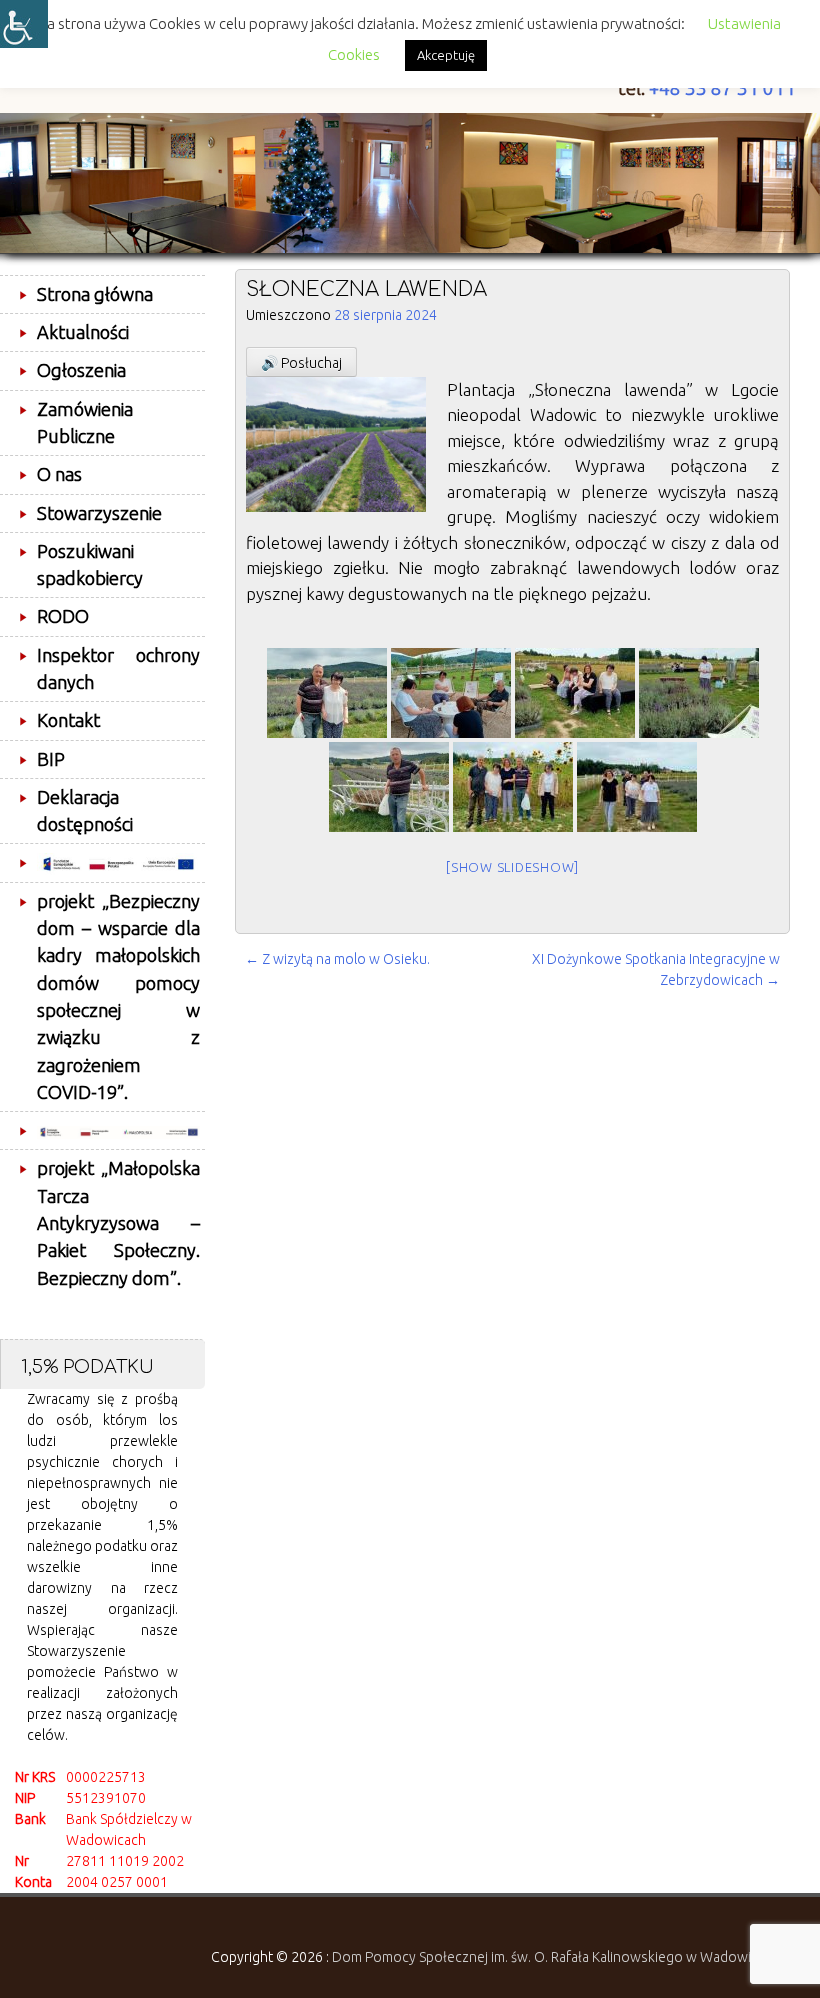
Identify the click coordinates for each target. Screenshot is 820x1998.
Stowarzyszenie (99, 513)
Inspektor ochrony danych (118, 668)
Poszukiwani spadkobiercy (90, 564)
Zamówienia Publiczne (85, 422)
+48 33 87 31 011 (722, 88)
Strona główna (95, 294)
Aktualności (83, 332)
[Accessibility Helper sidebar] (24, 24)
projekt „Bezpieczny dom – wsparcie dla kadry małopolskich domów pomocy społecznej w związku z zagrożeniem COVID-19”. (118, 996)
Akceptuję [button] (446, 55)
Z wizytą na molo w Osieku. (337, 959)
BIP (51, 759)
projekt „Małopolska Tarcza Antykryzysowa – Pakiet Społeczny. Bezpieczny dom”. (118, 1222)
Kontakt (68, 720)
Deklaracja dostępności (85, 810)
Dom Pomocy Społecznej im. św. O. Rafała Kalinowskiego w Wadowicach (556, 1957)
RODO (63, 616)
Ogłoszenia (81, 370)
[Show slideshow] (512, 867)
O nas (59, 474)
